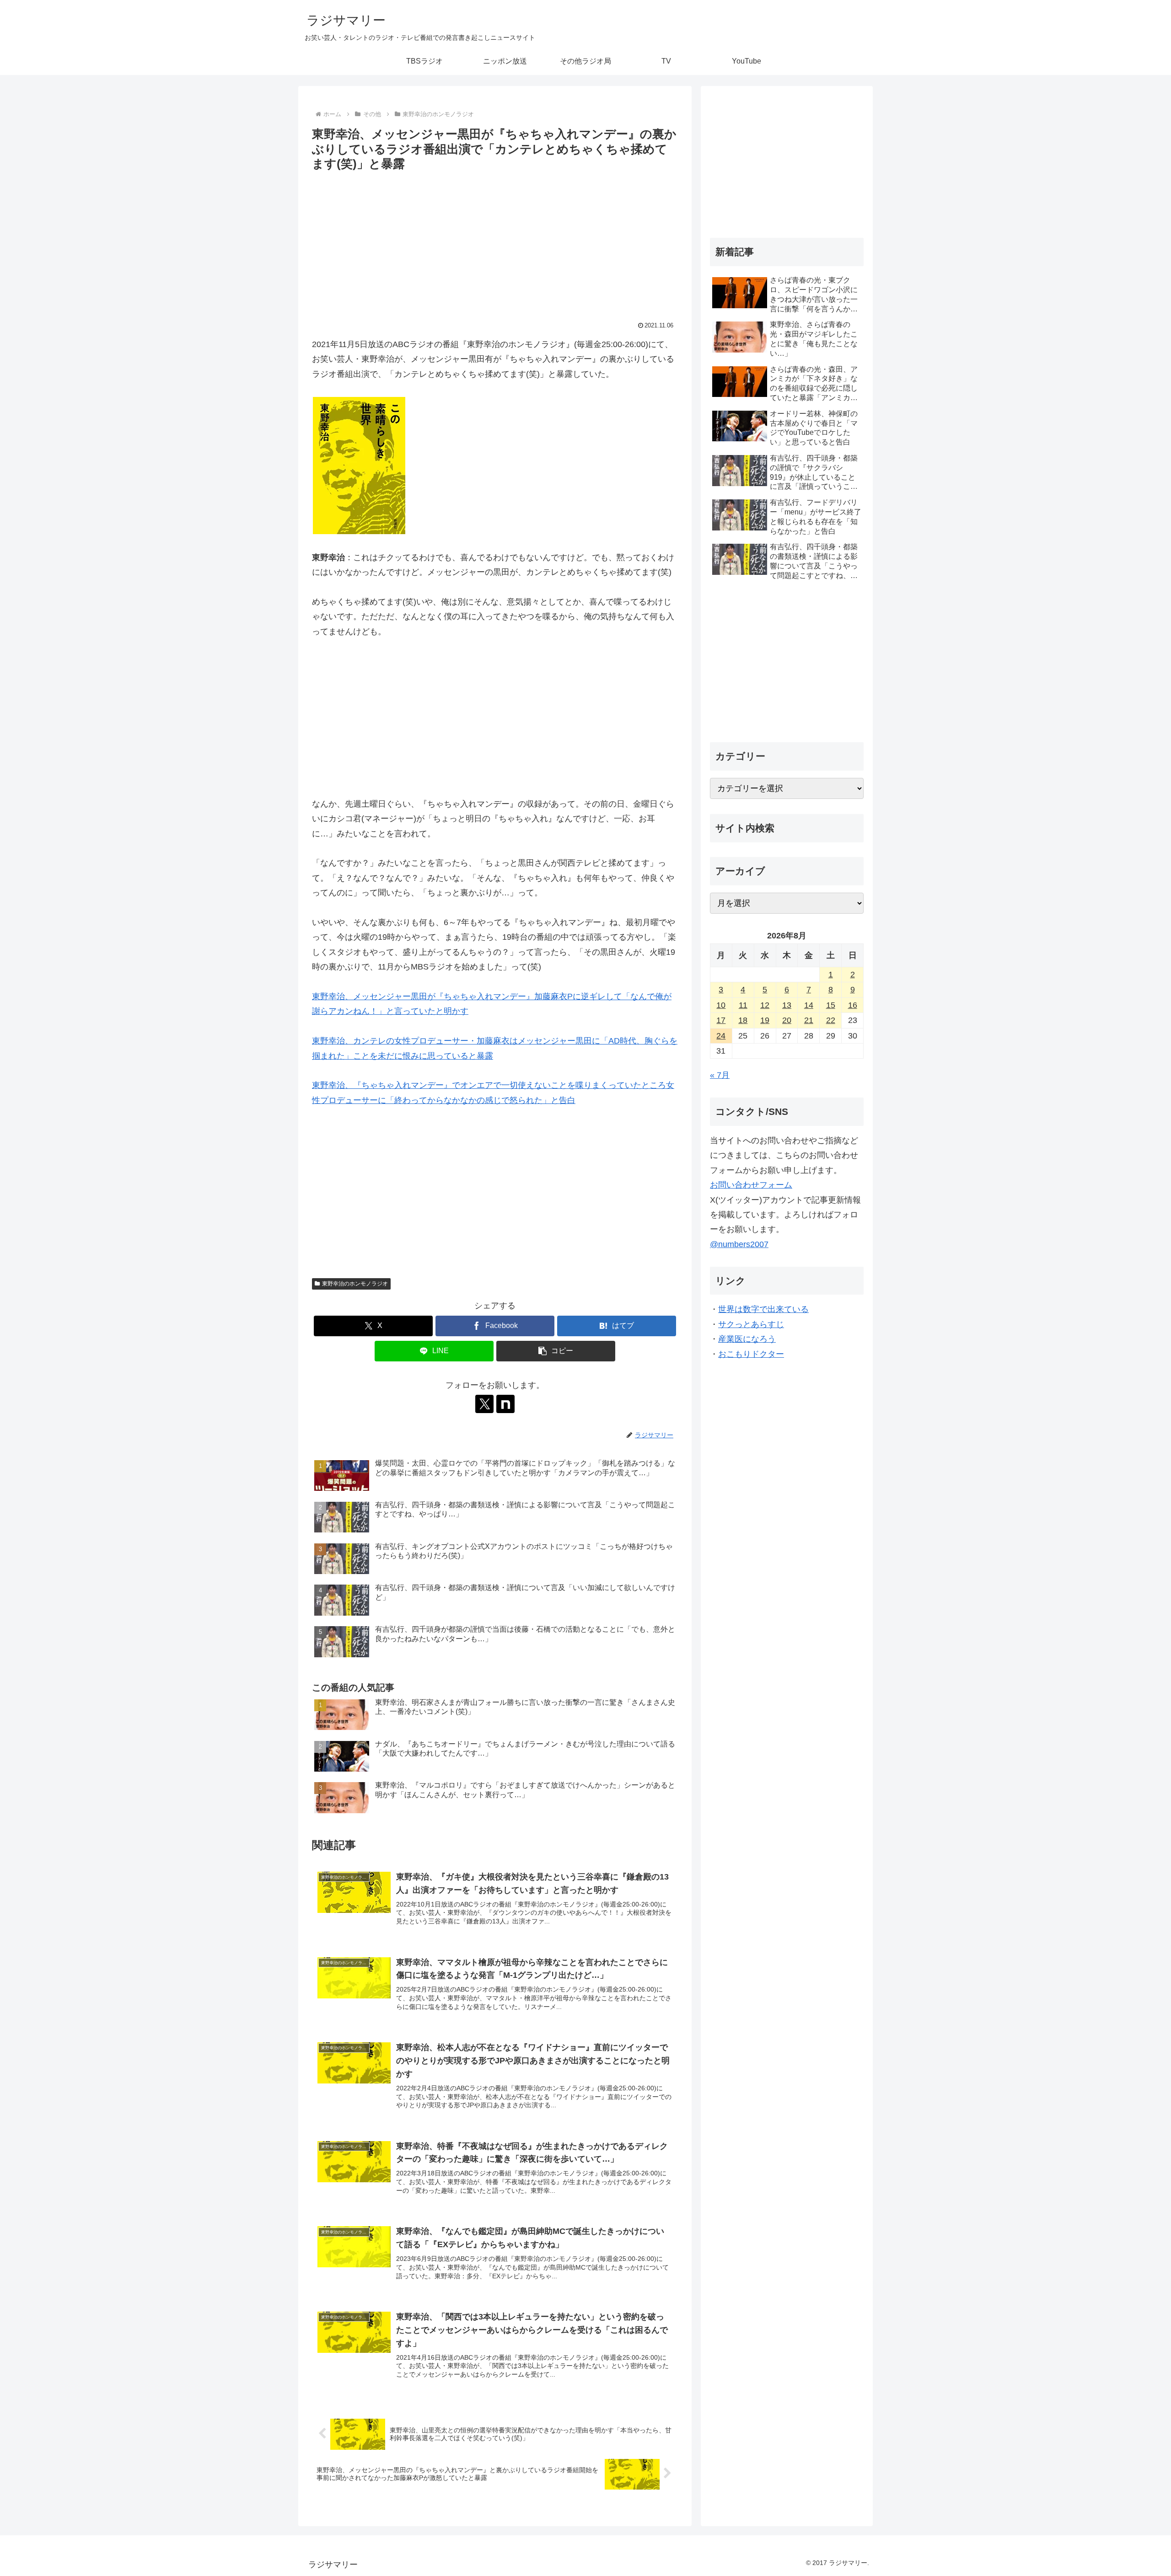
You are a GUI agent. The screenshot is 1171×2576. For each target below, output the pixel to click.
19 (765, 1020)
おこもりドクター (751, 1354)
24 (721, 1036)
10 (721, 1005)
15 (831, 1005)
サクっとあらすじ (751, 1324)
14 (809, 1005)
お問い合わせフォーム (751, 1185)
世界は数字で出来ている (763, 1309)
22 (831, 1020)
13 (787, 1005)
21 (809, 1020)
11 (743, 1005)
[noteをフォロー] (505, 1404)
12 (765, 1005)
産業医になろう (747, 1339)
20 (787, 1020)
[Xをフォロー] (484, 1404)
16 (853, 1005)
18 (743, 1020)
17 (721, 1020)
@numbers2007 (739, 1244)
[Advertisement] (495, 243)
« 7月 (720, 1075)
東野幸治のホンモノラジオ (355, 1284)
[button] (556, 1351)
